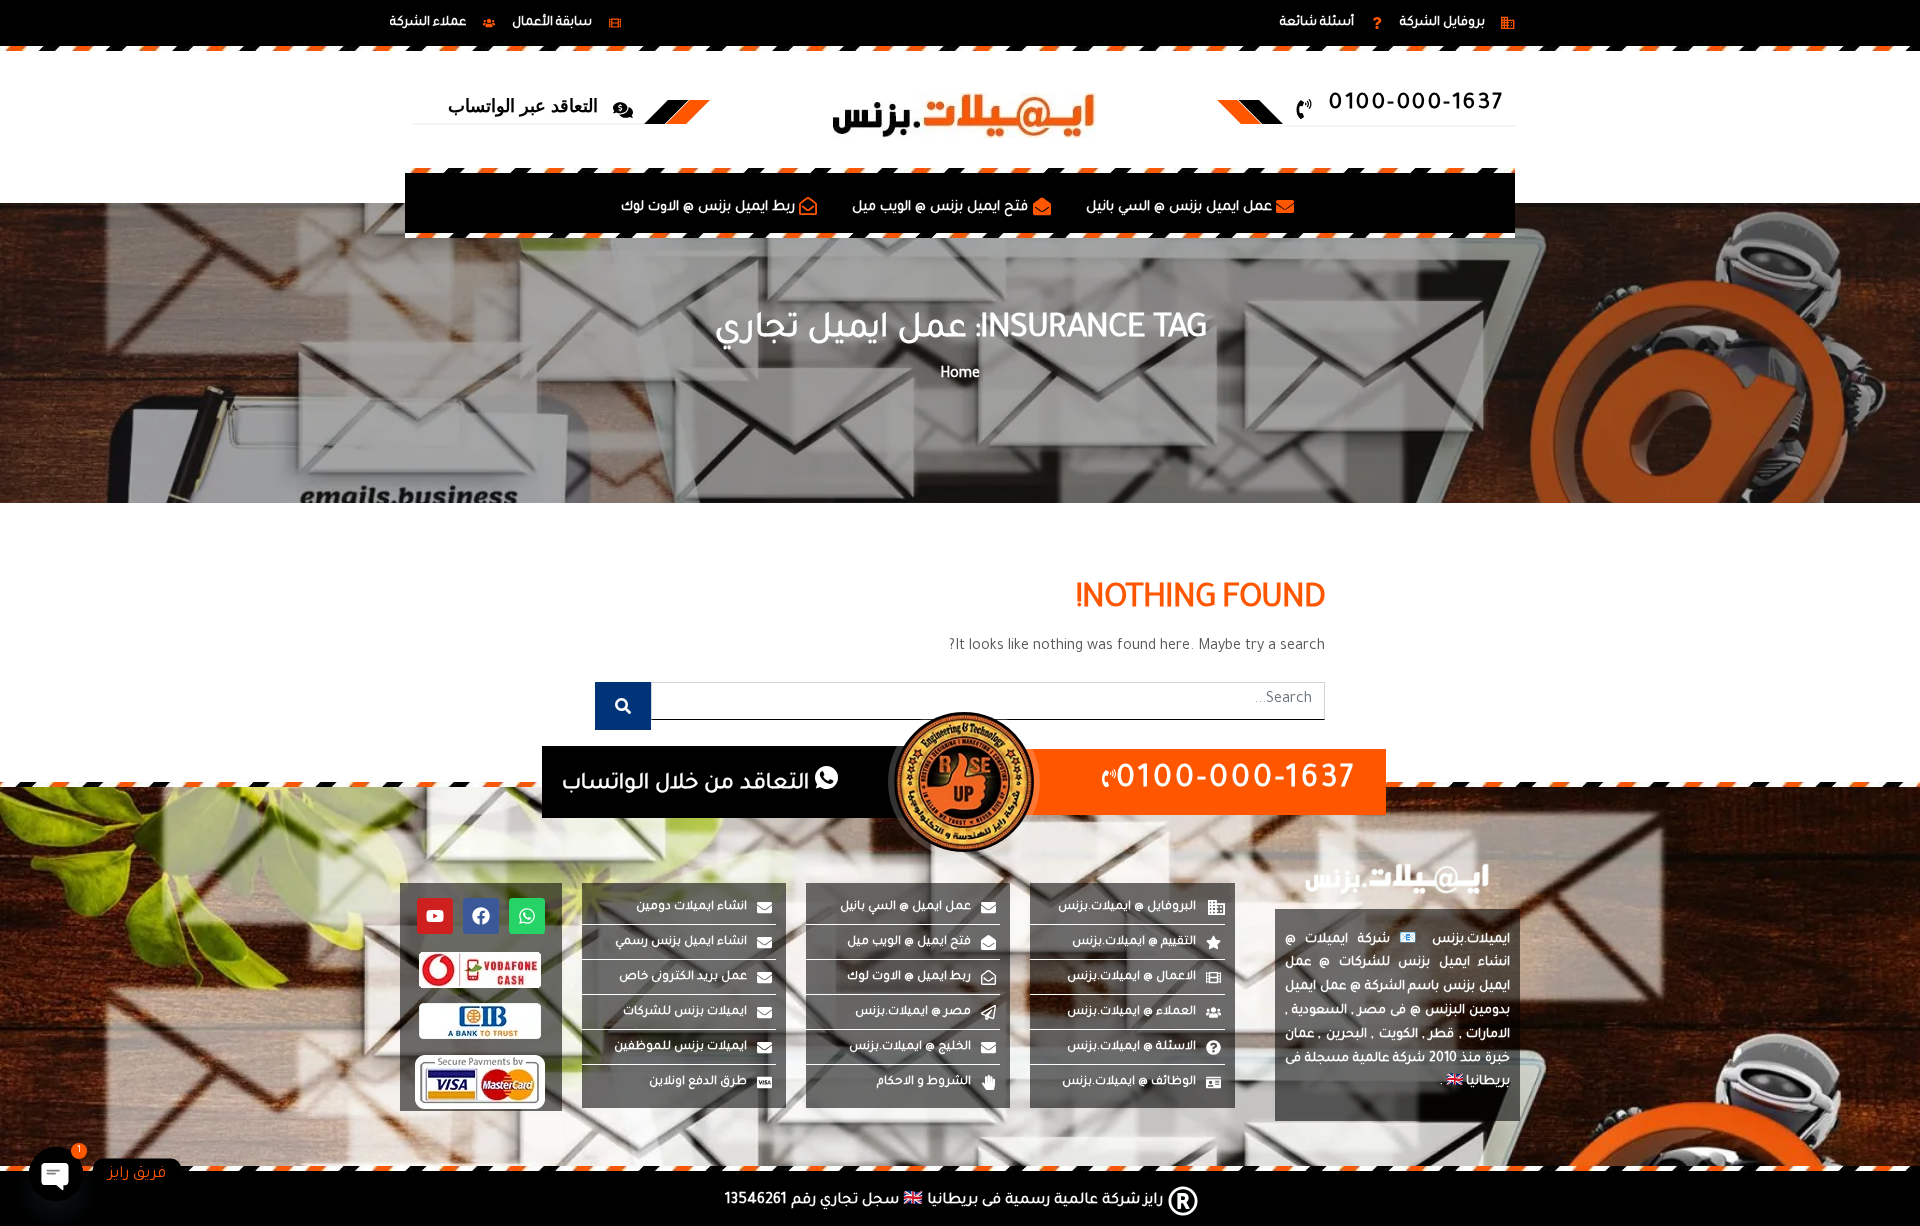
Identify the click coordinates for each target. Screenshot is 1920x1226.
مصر (1372, 1011)
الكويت (1398, 1035)
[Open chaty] (56, 1174)
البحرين (1346, 1035)
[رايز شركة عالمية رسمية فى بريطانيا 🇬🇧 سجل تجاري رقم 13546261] (964, 1201)
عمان (1299, 1035)
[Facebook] (481, 916)
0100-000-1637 (1236, 781)
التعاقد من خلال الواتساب (688, 784)
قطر (1441, 1035)
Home (960, 375)
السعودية (1319, 1011)
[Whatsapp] (527, 916)
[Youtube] (435, 916)
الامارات (1488, 1035)
